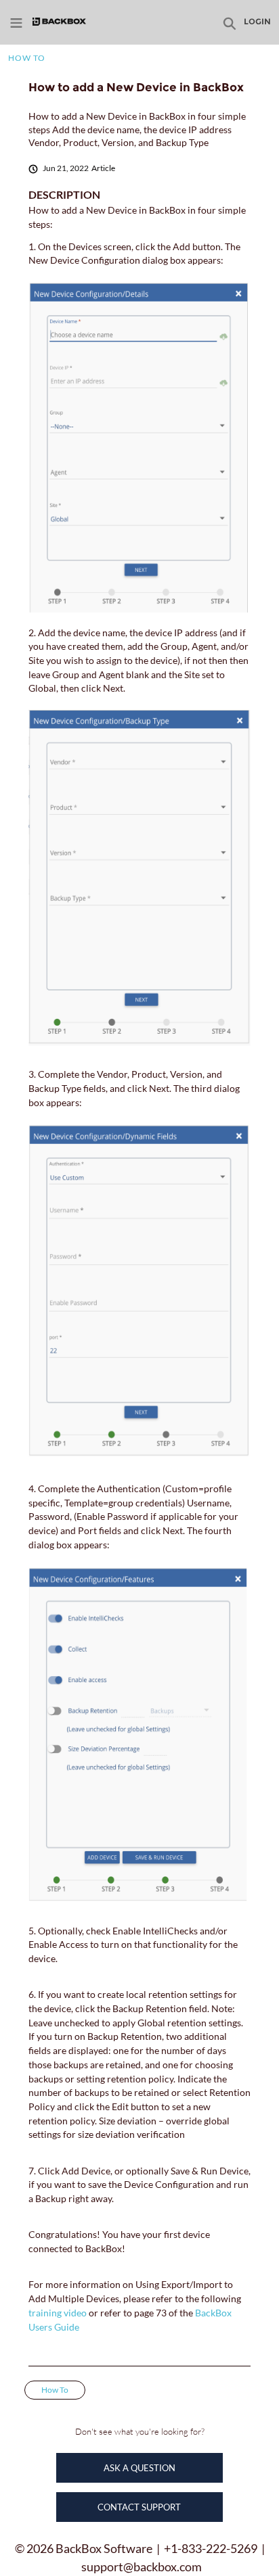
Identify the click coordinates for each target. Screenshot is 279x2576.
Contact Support (139, 2507)
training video (59, 2313)
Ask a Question (139, 2468)
